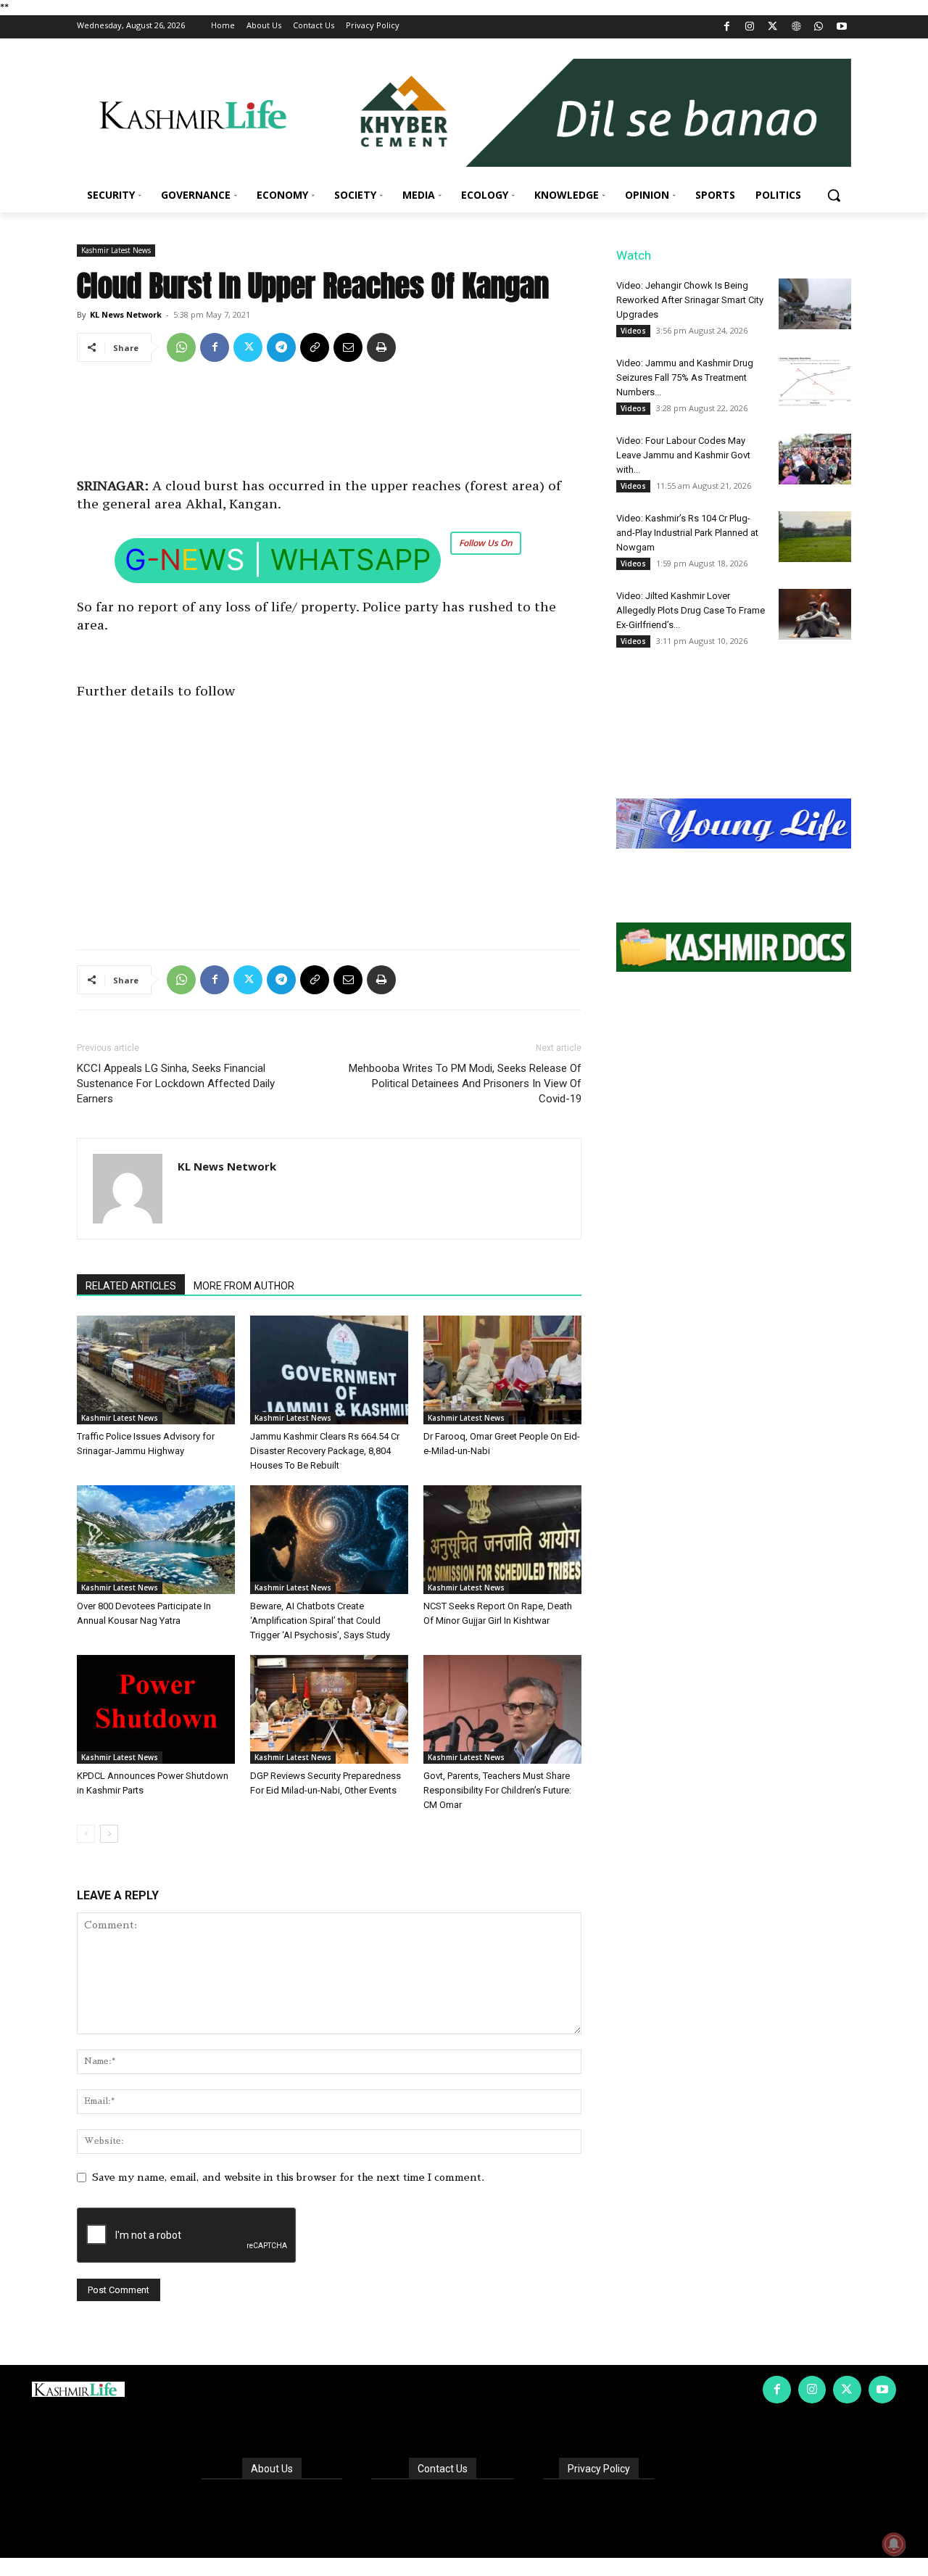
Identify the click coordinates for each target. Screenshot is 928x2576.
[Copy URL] (315, 347)
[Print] (381, 347)
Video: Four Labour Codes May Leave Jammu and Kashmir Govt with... (683, 455)
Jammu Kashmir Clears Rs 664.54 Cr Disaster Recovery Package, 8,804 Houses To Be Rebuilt (325, 1451)
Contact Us (443, 2469)
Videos (633, 331)
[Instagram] (750, 27)
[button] (834, 195)
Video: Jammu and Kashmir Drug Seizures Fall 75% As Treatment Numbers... (685, 377)
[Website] (796, 27)
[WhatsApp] (819, 27)
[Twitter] (773, 27)
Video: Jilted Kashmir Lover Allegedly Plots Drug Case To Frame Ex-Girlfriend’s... (691, 610)
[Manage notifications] (894, 2544)
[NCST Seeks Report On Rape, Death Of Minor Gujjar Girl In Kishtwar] (502, 1540)
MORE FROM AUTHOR (244, 1286)
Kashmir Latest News (116, 250)
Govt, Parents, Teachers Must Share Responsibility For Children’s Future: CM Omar (497, 1790)
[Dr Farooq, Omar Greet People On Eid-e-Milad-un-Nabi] (502, 1370)
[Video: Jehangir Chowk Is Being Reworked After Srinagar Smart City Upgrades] (815, 304)
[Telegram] (281, 347)
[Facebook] (727, 27)
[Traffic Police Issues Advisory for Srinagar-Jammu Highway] (156, 1370)
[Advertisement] (329, 425)
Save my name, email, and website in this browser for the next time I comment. (288, 2177)
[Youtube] (841, 27)
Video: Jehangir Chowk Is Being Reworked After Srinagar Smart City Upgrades (690, 300)
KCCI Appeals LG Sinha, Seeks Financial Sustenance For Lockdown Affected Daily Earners (176, 1083)
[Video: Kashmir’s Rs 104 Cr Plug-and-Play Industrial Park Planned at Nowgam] (815, 537)
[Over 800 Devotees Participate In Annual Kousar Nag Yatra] (156, 1540)
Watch (634, 255)
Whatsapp (351, 560)
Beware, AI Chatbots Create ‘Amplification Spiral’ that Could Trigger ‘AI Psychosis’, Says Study (320, 1621)
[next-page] (109, 1834)
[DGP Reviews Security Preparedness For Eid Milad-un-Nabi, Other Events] (329, 1709)
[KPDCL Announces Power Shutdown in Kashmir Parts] (156, 1709)
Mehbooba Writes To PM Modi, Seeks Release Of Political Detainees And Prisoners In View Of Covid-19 (465, 1083)
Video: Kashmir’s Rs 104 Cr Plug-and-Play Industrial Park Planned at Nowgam (687, 533)
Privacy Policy (599, 2469)
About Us (272, 2469)
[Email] (348, 347)
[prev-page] (86, 1834)
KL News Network (126, 314)
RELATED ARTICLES (131, 1286)
